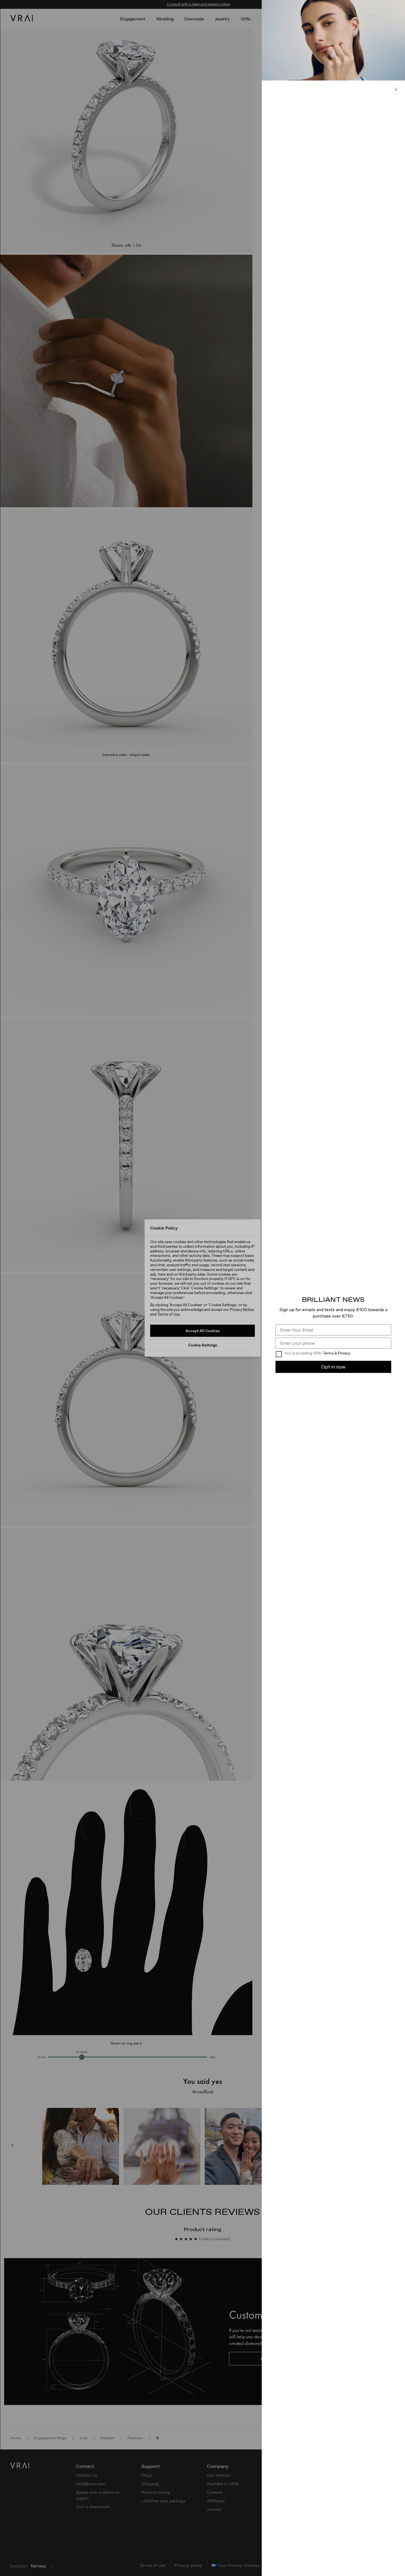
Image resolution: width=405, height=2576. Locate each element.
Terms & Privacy (337, 1353)
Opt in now (333, 1367)
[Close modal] (202, 1288)
